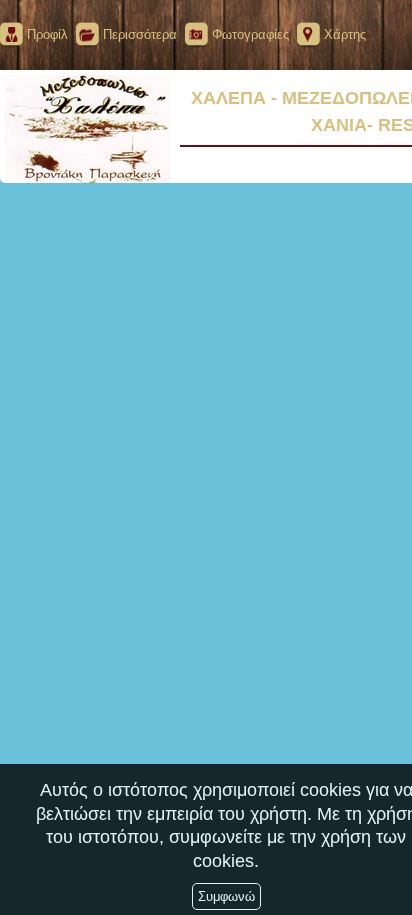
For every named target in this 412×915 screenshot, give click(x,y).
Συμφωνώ (226, 896)
